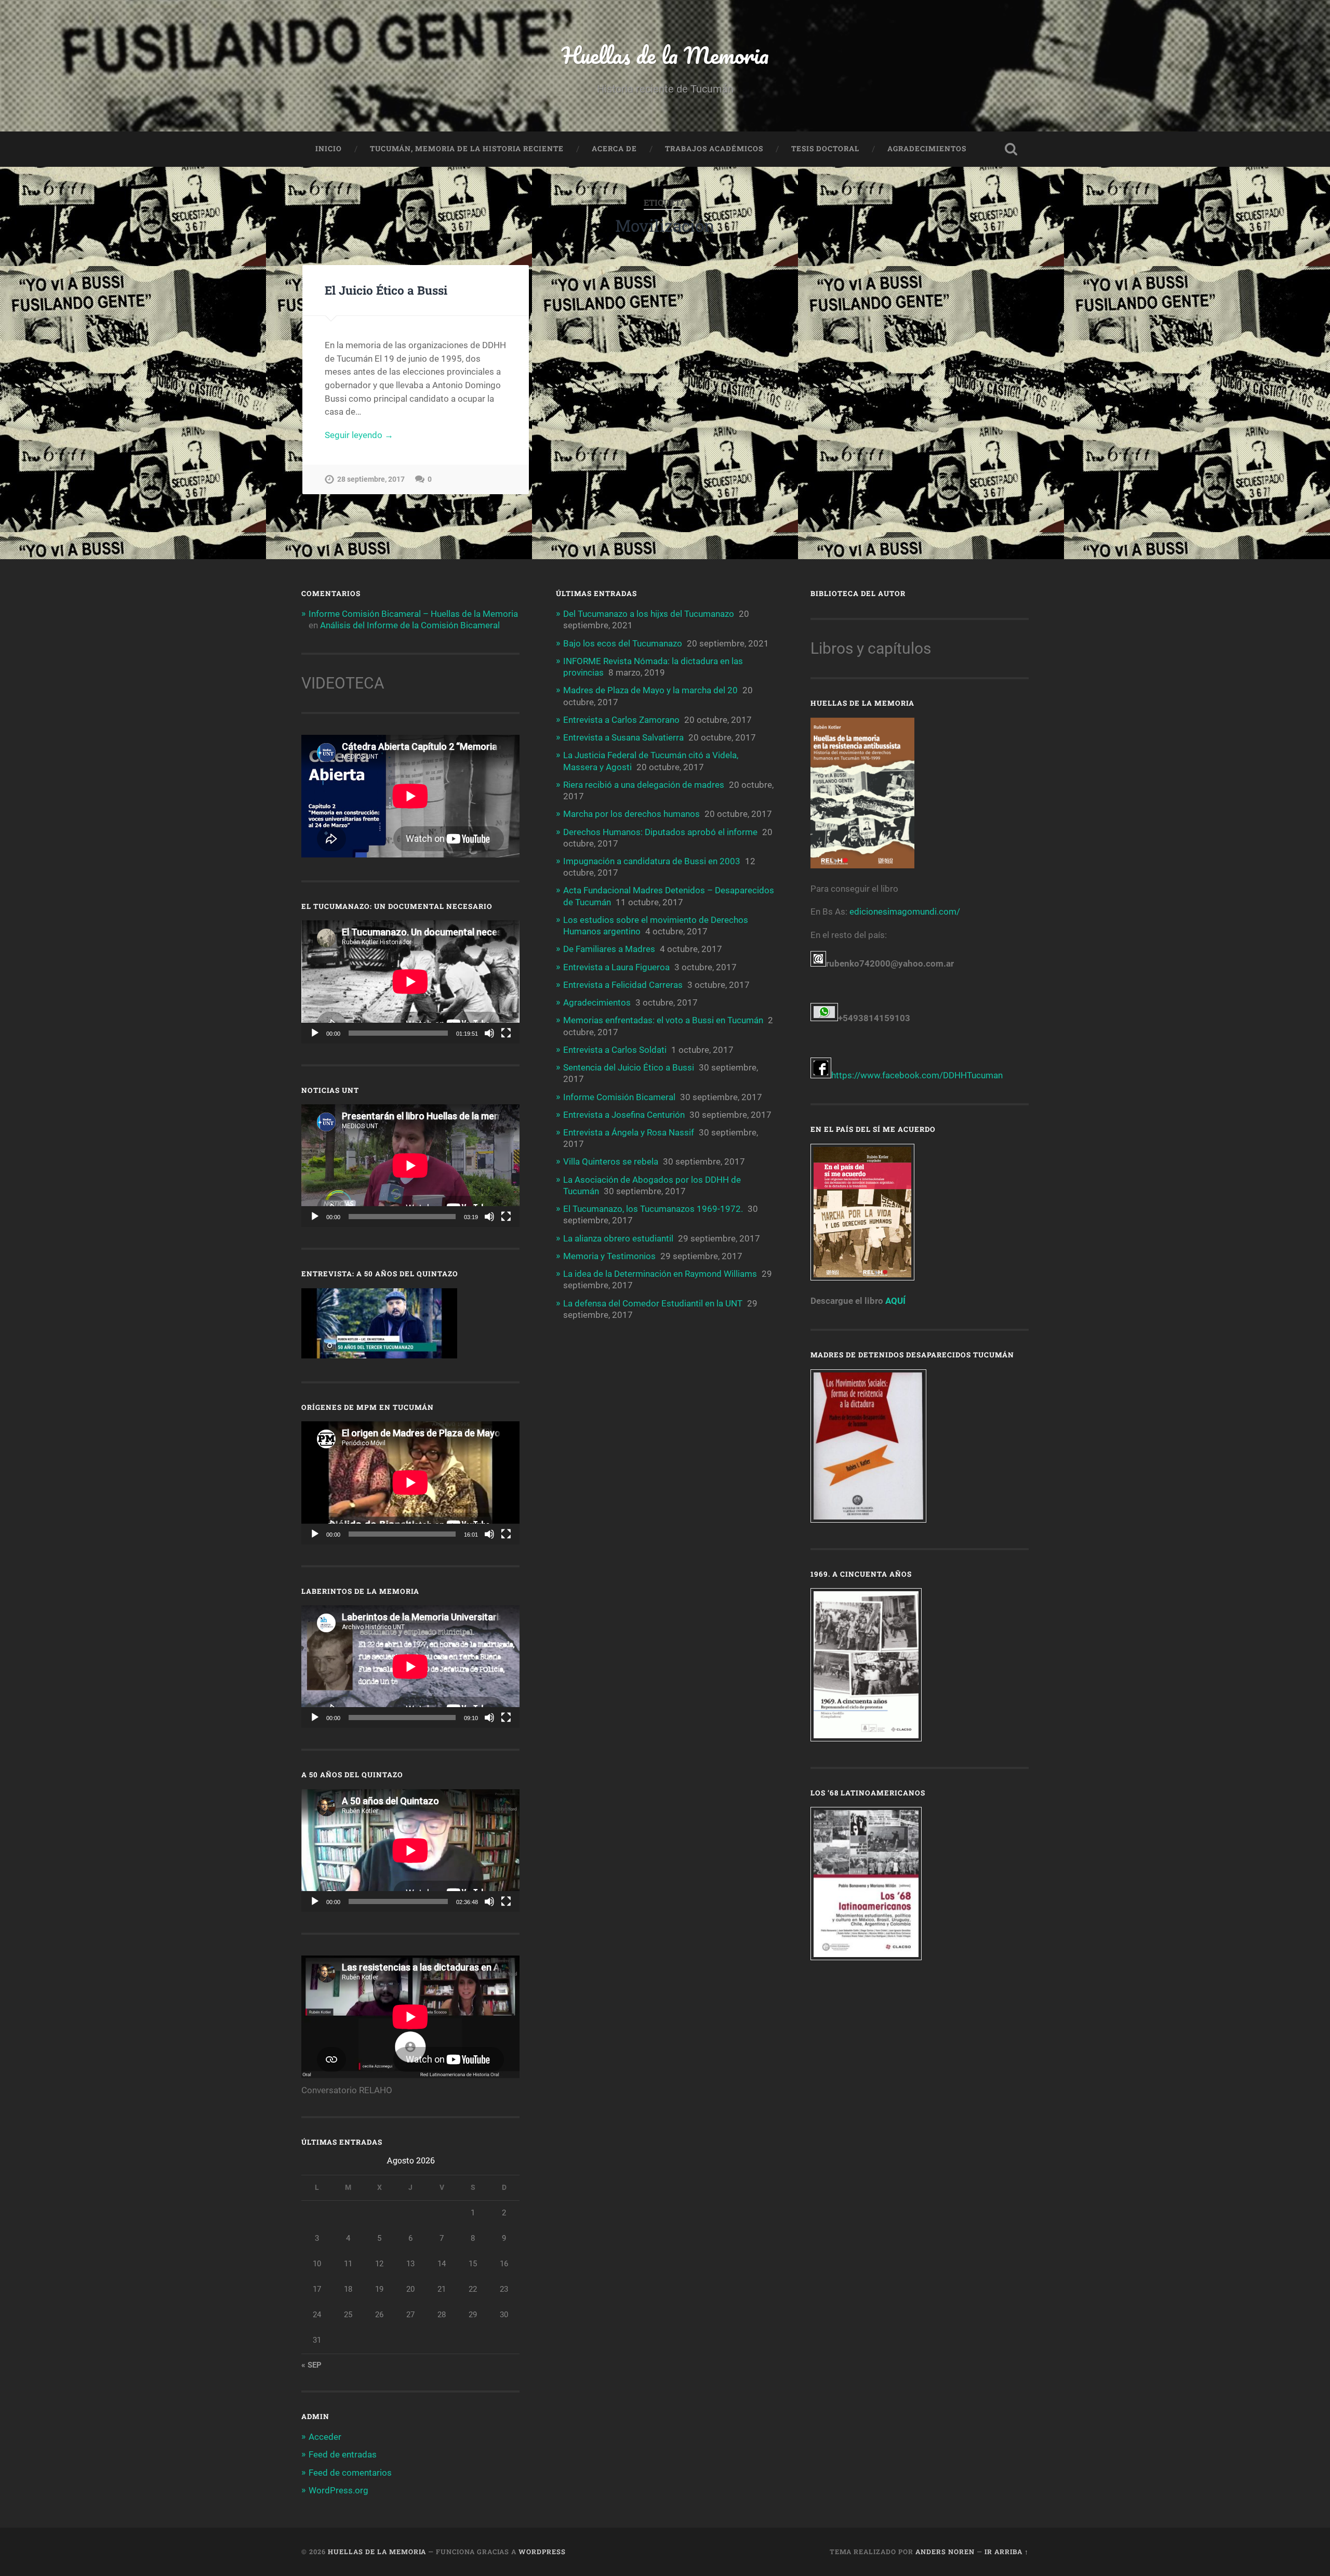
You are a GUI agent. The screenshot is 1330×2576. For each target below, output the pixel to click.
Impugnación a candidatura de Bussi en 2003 (652, 861)
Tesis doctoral (825, 149)
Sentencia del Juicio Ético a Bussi (629, 1067)
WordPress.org (338, 2490)
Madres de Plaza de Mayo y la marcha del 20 (650, 690)
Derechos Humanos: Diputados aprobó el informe (660, 832)
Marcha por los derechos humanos (631, 814)
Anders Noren (945, 2552)
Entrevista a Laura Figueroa (616, 967)
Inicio (329, 149)
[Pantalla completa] (506, 1033)
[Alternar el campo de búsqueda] (1011, 149)
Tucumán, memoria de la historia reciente (467, 149)
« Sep (311, 2365)
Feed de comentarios (350, 2473)
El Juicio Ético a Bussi (386, 290)
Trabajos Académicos (714, 149)
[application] (410, 982)
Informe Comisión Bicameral (619, 1097)
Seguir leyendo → (359, 435)
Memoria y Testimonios (609, 1256)
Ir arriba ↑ (1007, 2552)
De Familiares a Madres (609, 949)
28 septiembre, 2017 (371, 479)
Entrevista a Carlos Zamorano (621, 720)
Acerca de (614, 149)
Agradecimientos (927, 149)
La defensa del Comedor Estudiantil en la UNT (653, 1303)
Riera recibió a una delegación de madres (644, 785)
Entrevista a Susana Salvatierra (623, 737)
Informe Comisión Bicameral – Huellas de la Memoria (413, 614)
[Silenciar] (489, 1033)
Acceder (325, 2437)
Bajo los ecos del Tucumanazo (623, 643)
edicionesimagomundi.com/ (905, 911)
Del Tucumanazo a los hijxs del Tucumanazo (649, 614)
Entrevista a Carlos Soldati (615, 1050)
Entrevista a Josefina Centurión (624, 1115)
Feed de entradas (343, 2454)
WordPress (542, 2552)
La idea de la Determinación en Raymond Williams (660, 1274)
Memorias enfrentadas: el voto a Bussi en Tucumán (663, 1020)
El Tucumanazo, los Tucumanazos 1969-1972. (653, 1209)
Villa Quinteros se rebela (611, 1161)
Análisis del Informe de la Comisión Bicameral (410, 625)
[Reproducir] (315, 1033)
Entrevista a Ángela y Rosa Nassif (629, 1132)
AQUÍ (895, 1301)
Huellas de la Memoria (665, 55)
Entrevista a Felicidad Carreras (623, 985)
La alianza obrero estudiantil (618, 1238)
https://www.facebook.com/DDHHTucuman (917, 1075)
